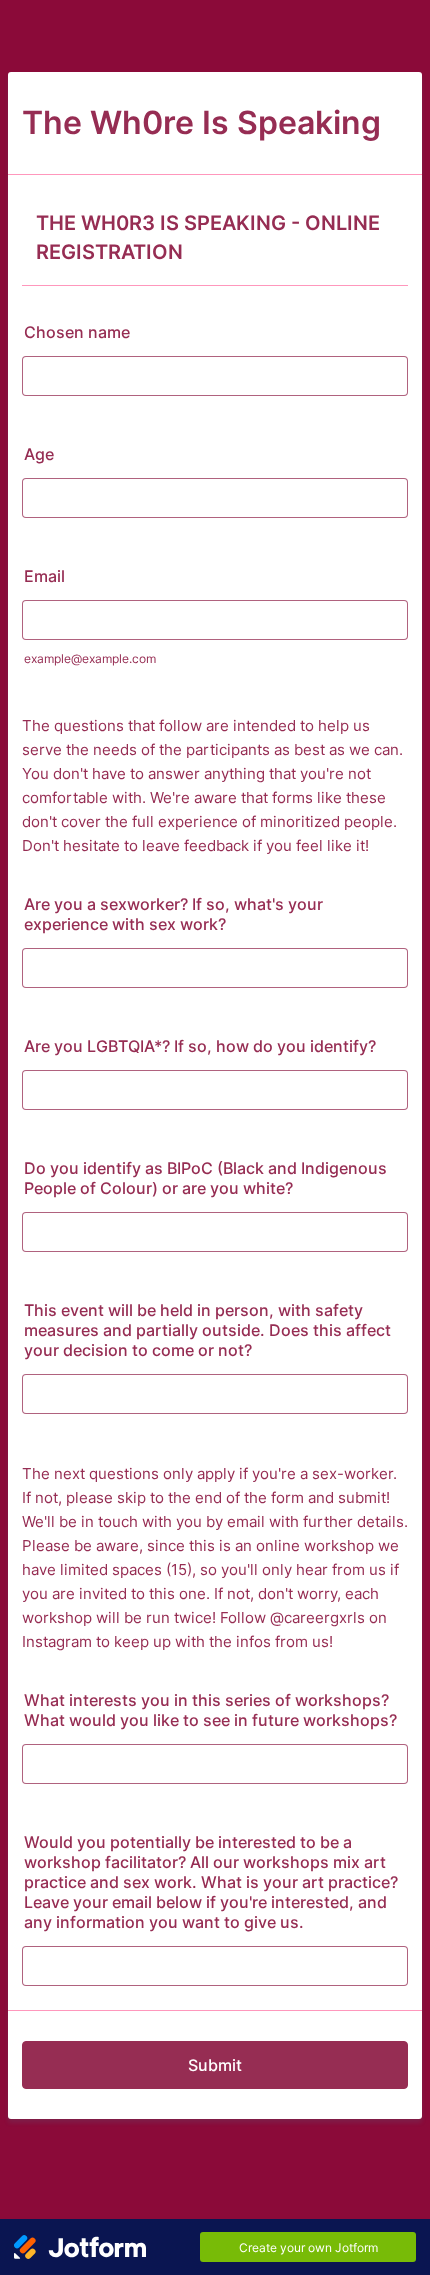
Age (39, 454)
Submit (215, 2065)
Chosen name (77, 332)
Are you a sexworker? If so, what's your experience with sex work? (173, 914)
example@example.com (90, 658)
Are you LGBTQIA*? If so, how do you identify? (200, 1046)
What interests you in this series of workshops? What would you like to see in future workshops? (210, 1710)
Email (44, 576)
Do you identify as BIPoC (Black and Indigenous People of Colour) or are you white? (205, 1178)
